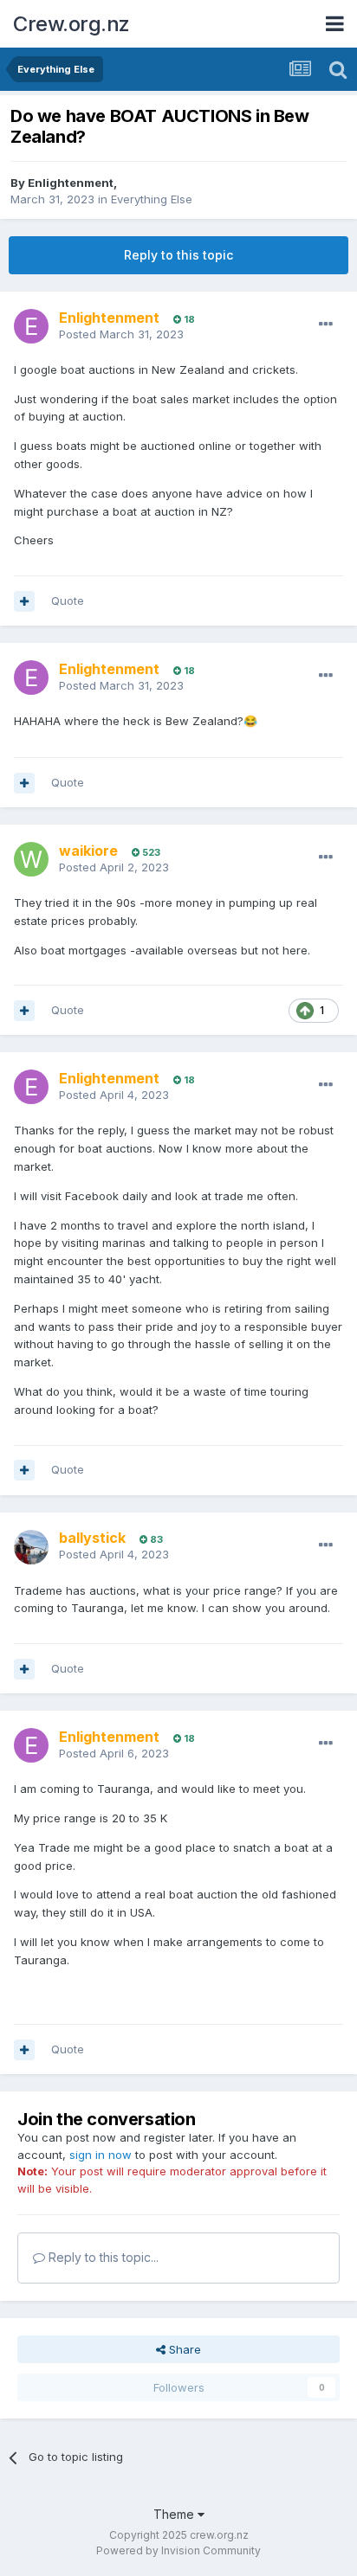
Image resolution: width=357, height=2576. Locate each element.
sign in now (101, 2155)
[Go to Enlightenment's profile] (31, 326)
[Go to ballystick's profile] (31, 1547)
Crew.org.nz (71, 24)
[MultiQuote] (24, 601)
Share (183, 2349)
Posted (121, 334)
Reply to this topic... (102, 2257)
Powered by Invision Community (178, 2550)
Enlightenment (71, 183)
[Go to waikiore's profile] (31, 859)
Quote (68, 601)
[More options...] (326, 324)
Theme (175, 2514)
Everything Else (152, 199)
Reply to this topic (178, 255)
